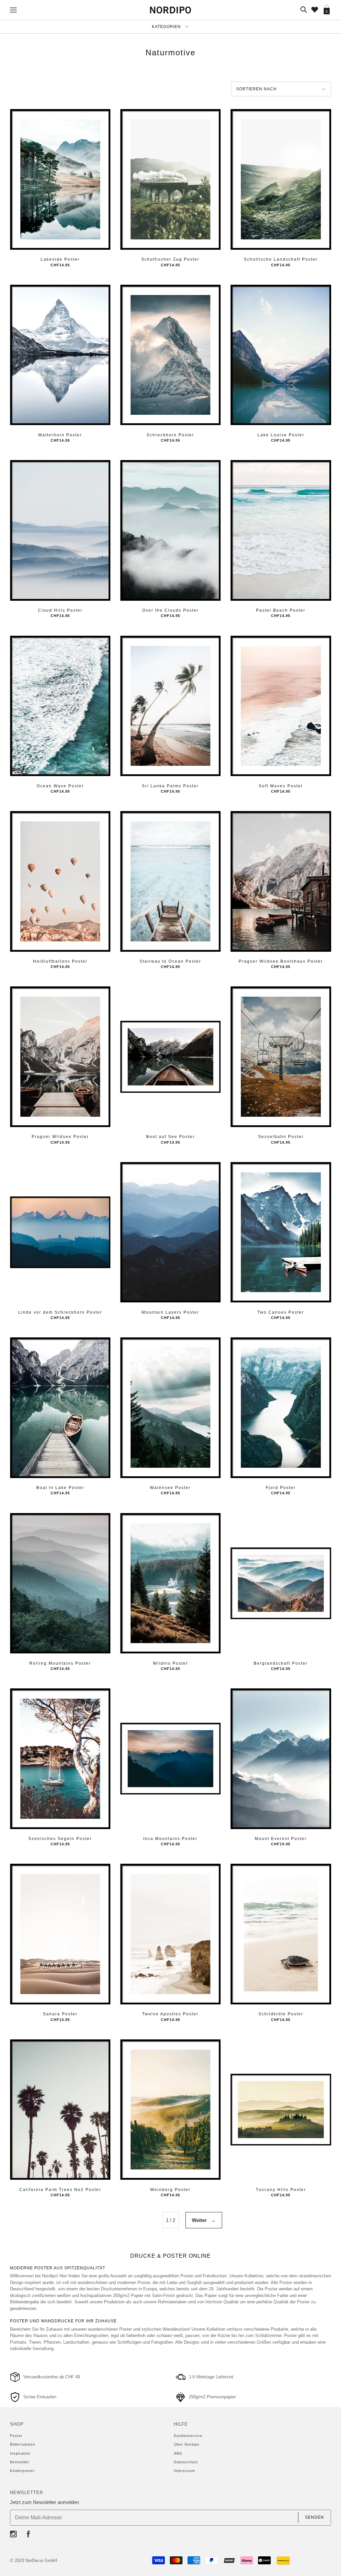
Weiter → (204, 2220)
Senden (315, 2517)
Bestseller (20, 2462)
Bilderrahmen (23, 2444)
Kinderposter (22, 2471)
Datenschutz (186, 2462)
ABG (178, 2453)
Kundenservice (188, 2436)
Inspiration (20, 2453)
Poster (16, 2436)
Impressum (184, 2471)
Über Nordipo (187, 2444)
